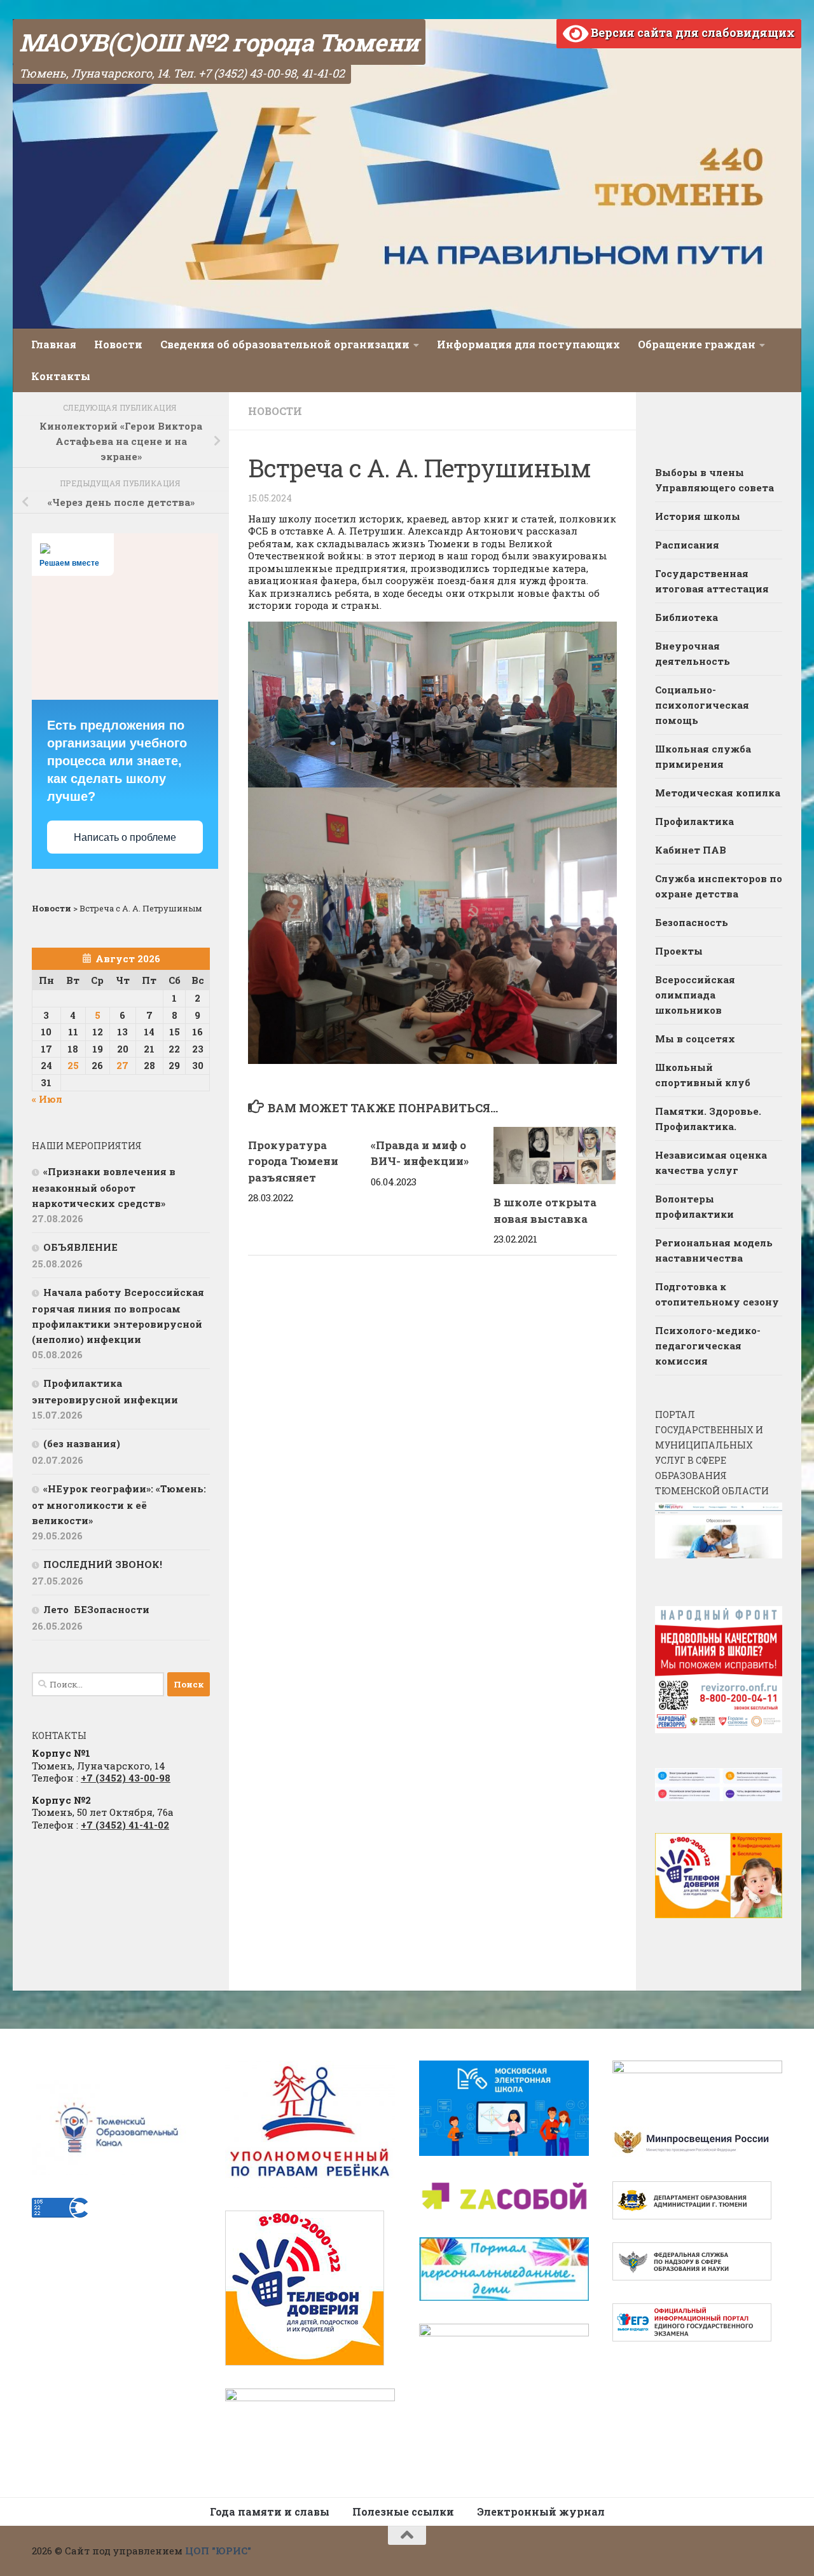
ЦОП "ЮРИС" (218, 2551)
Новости (118, 344)
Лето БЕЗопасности (96, 1609)
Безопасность (692, 922)
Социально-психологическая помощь (702, 705)
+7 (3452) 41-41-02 (125, 1825)
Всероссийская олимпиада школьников (695, 995)
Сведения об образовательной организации (285, 344)
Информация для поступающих (528, 344)
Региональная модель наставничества (714, 1250)
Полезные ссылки (403, 2511)
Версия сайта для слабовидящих (692, 32)
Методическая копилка (718, 793)
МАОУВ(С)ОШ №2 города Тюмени (219, 42)
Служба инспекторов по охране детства (719, 886)
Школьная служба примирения (703, 756)
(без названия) (82, 1443)
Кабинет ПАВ (691, 850)
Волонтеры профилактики (694, 1206)
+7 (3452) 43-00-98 (126, 1778)
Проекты (679, 951)
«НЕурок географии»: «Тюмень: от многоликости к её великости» (119, 1504)
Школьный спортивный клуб (703, 1075)
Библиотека (686, 617)
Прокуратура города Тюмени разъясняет (293, 1161)
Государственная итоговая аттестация (712, 581)
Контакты (61, 376)
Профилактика (694, 821)
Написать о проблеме (125, 837)
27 (122, 1065)
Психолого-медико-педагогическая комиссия (708, 1346)
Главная (54, 344)
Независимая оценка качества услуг (711, 1162)
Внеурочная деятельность (693, 653)
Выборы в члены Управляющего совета (714, 480)
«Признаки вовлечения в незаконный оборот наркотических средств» (104, 1187)
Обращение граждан (697, 344)
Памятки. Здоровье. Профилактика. (708, 1119)
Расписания (687, 545)
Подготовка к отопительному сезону (717, 1294)
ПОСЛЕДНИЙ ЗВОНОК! (103, 1564)
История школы (698, 516)
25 (73, 1065)
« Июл (47, 1099)
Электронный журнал (541, 2511)
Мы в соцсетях (695, 1039)
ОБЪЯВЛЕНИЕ (80, 1247)
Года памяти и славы (270, 2511)
